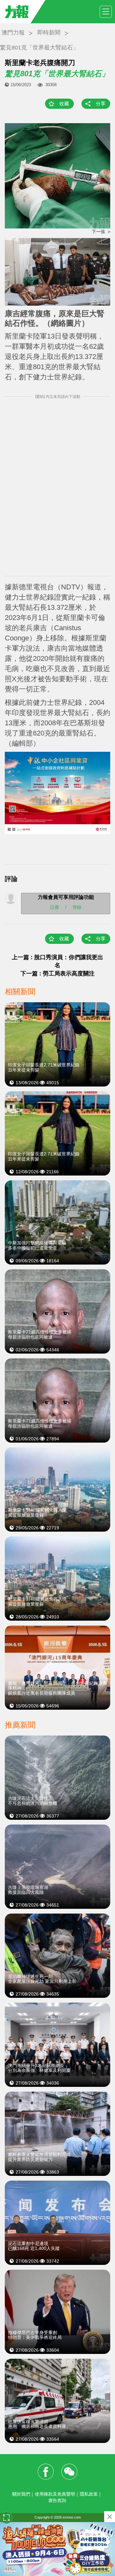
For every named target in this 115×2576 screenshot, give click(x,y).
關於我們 (21, 2494)
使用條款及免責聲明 (55, 2494)
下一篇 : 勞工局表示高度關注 (57, 974)
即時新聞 (49, 33)
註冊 (55, 907)
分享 (101, 104)
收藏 (64, 104)
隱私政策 (89, 2494)
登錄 (77, 907)
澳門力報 (13, 33)
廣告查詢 (57, 2500)
